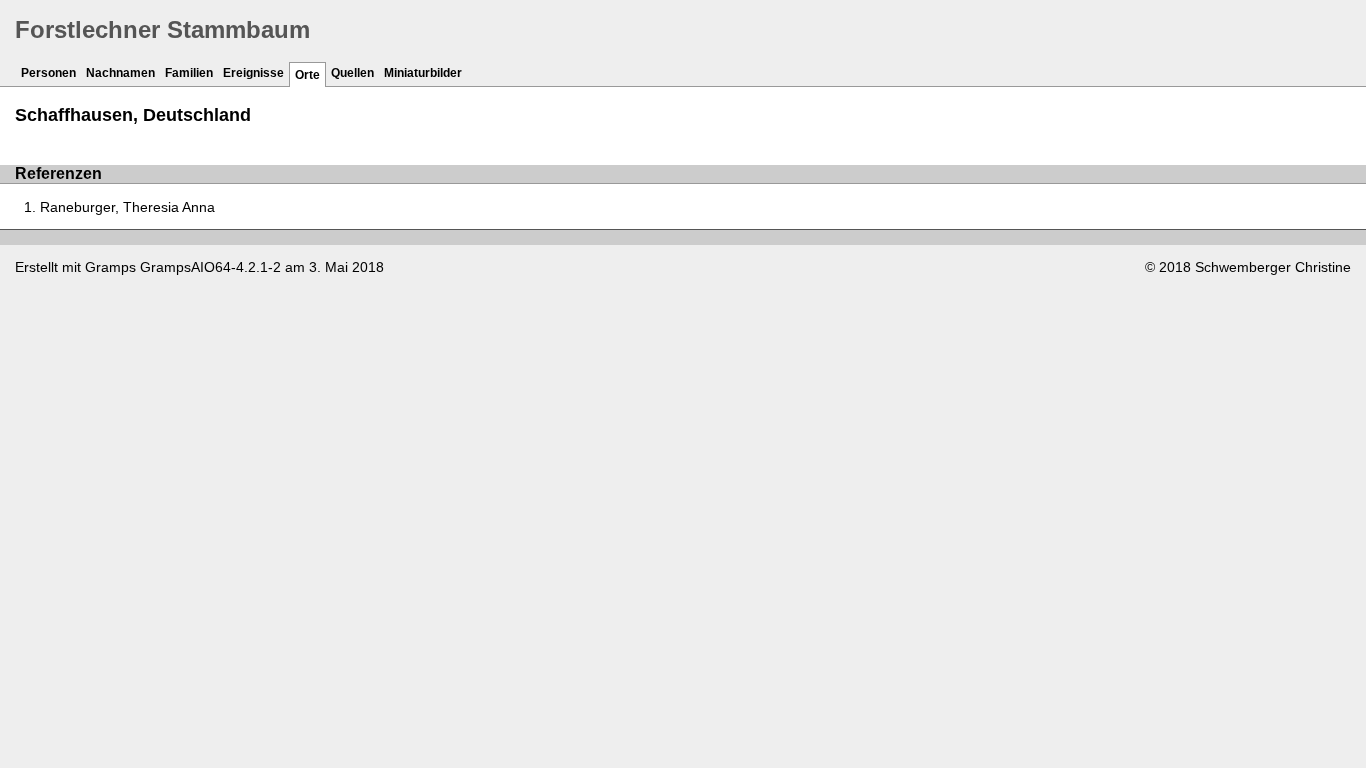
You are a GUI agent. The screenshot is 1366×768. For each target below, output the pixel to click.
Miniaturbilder (423, 73)
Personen (48, 73)
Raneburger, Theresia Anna (127, 207)
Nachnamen (120, 73)
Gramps (110, 267)
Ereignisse (253, 73)
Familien (189, 73)
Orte (307, 75)
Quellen (352, 73)
